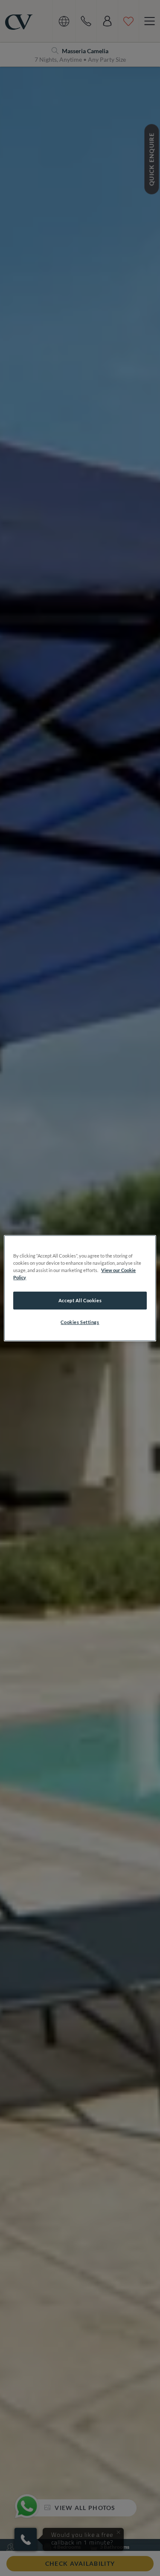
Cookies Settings (80, 1322)
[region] (80, 1288)
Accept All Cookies (80, 1300)
